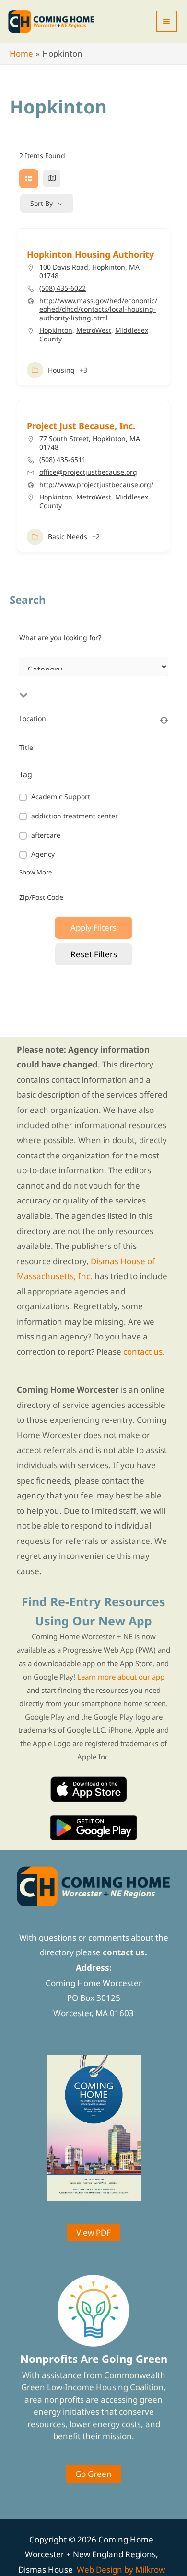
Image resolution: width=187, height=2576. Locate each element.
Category (34, 678)
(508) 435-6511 (63, 460)
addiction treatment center (75, 816)
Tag (26, 774)
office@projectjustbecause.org (88, 472)
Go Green (93, 2474)
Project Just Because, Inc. (81, 426)
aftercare (46, 835)
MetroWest (94, 330)
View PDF (93, 2232)
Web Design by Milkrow (121, 2570)
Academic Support (61, 797)
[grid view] (29, 179)
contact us (143, 1352)
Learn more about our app (121, 1677)
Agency (43, 855)
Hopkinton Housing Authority (90, 254)
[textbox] (98, 684)
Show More (35, 872)
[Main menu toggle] (167, 22)
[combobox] (98, 684)
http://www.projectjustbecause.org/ (96, 485)
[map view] (52, 179)
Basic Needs (68, 537)
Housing (61, 370)
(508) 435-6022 (63, 288)
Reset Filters (94, 954)
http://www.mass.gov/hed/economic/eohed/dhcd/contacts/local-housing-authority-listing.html (98, 309)
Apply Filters (93, 927)
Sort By (41, 203)
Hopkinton (56, 330)
